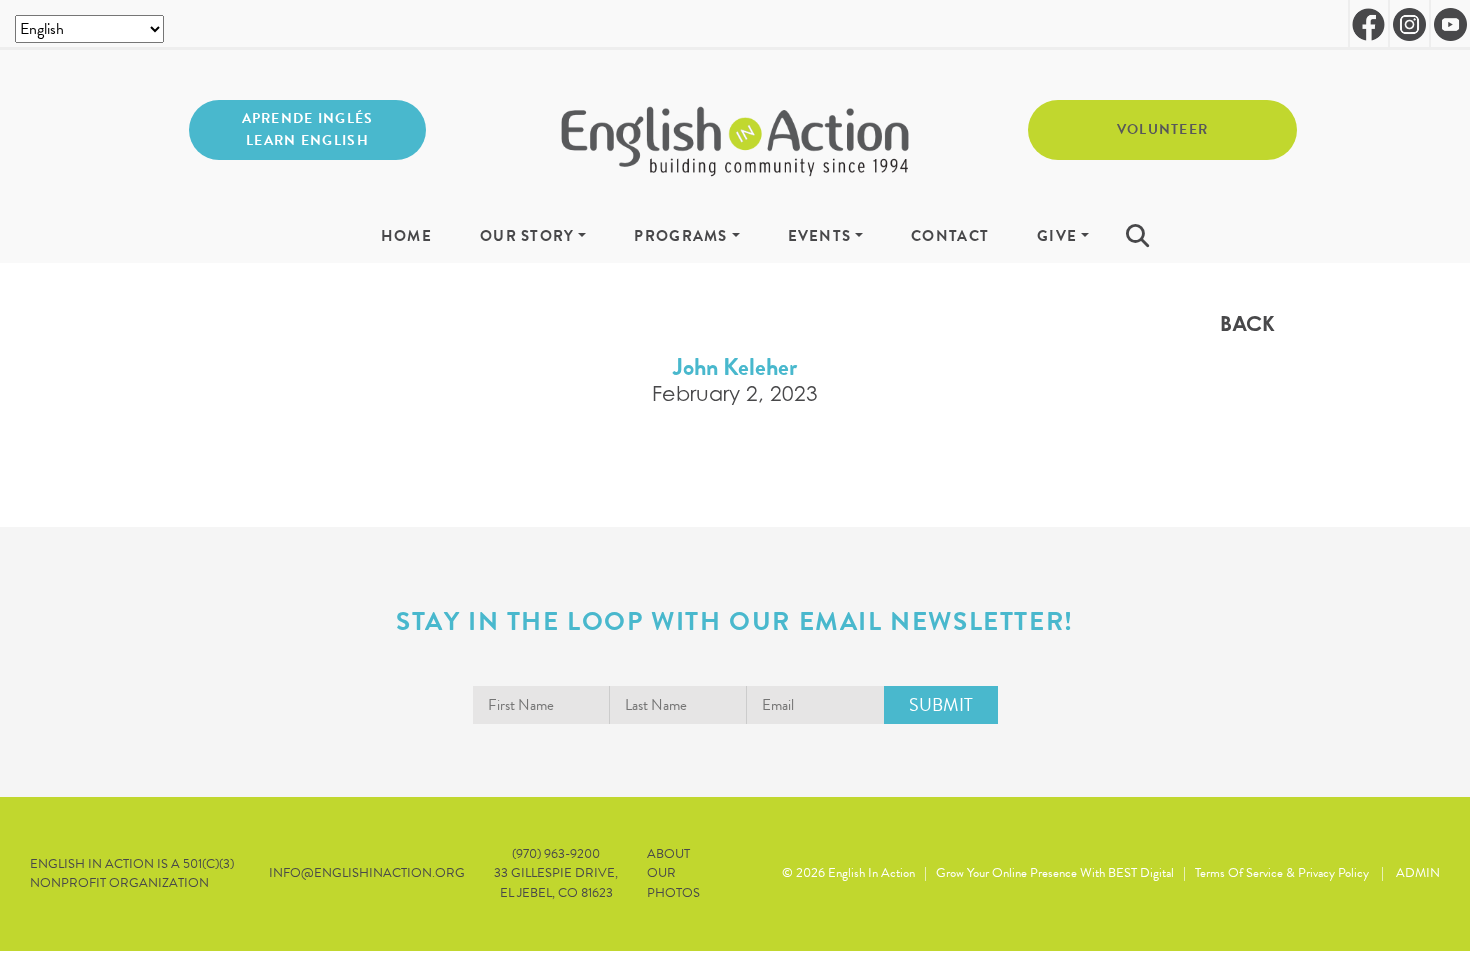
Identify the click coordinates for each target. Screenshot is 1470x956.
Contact (950, 237)
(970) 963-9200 (556, 854)
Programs (680, 237)
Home (406, 237)
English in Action (871, 873)
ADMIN (1418, 873)
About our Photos (673, 873)
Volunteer (1163, 129)
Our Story (527, 237)
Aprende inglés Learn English (308, 129)
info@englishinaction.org (367, 873)
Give (1057, 237)
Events (820, 237)
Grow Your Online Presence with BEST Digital (1055, 873)
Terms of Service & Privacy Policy (1282, 873)
